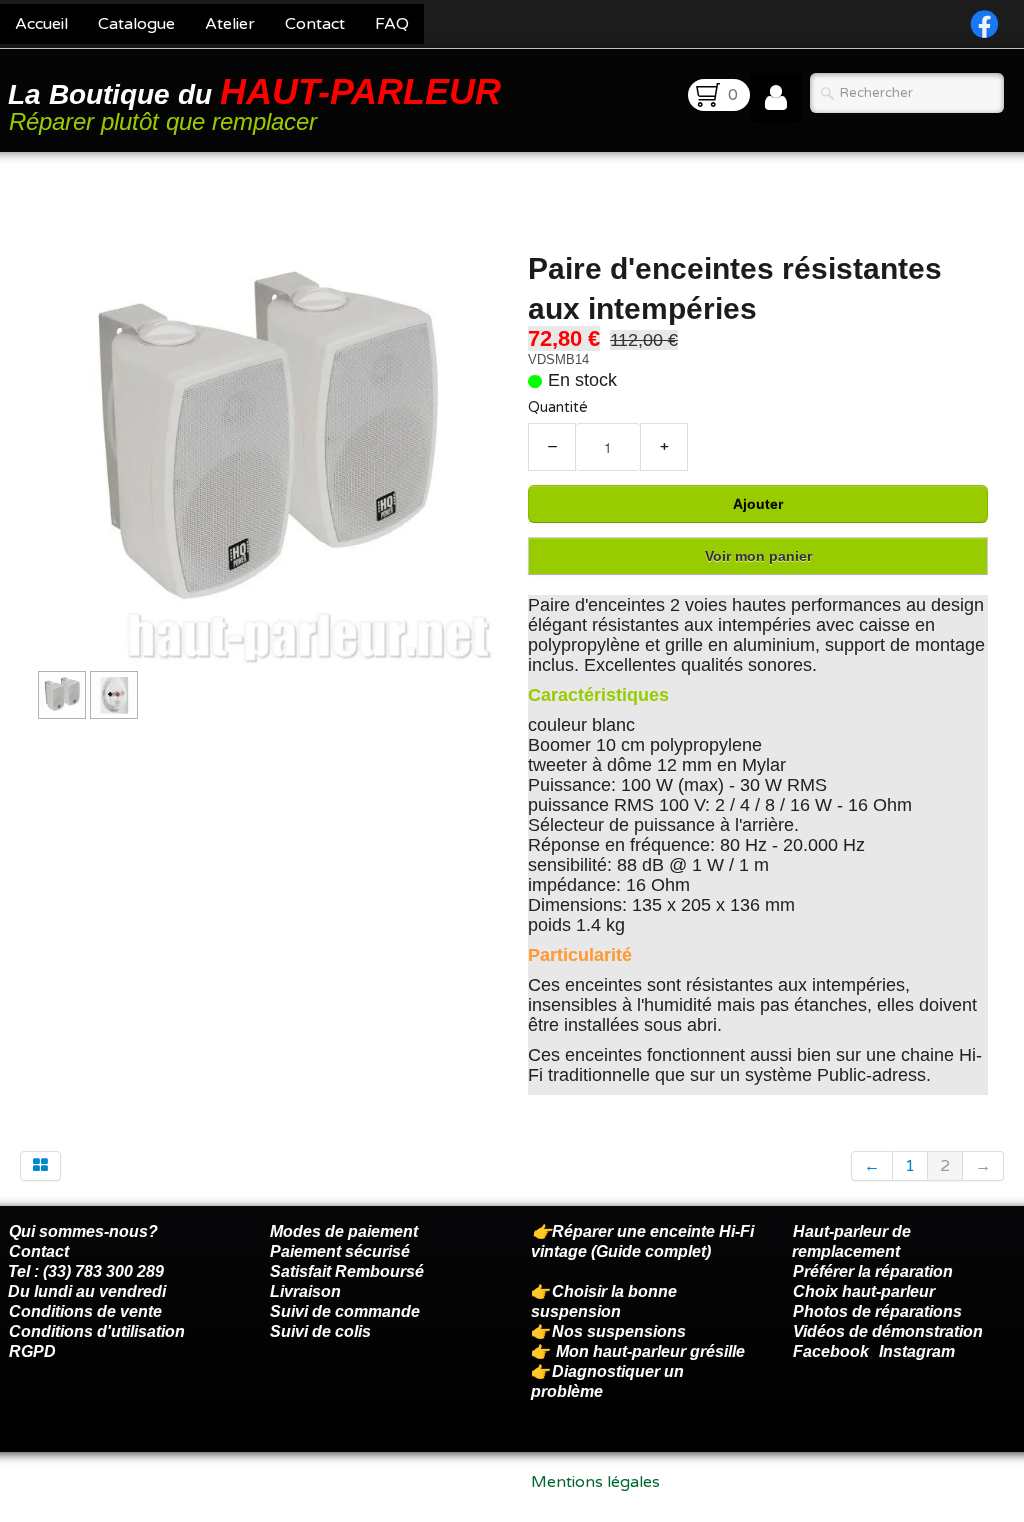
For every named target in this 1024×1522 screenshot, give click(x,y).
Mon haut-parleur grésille (650, 1351)
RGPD (32, 1351)
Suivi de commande (345, 1311)
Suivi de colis (320, 1331)
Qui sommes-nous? (83, 1231)
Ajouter (758, 504)
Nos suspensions (619, 1331)
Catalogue (136, 24)
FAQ (392, 24)
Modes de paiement (344, 1231)
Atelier (230, 24)
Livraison (305, 1291)
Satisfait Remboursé (347, 1271)
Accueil (41, 24)
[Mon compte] (776, 98)
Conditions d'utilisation (97, 1331)
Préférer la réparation (873, 1271)
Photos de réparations (877, 1311)
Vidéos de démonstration (888, 1331)
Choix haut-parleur (866, 1291)
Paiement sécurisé (340, 1251)
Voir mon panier (758, 556)
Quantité (558, 407)
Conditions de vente (85, 1311)
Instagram (917, 1351)
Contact (315, 24)
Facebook (831, 1351)
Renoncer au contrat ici (95, 1502)
